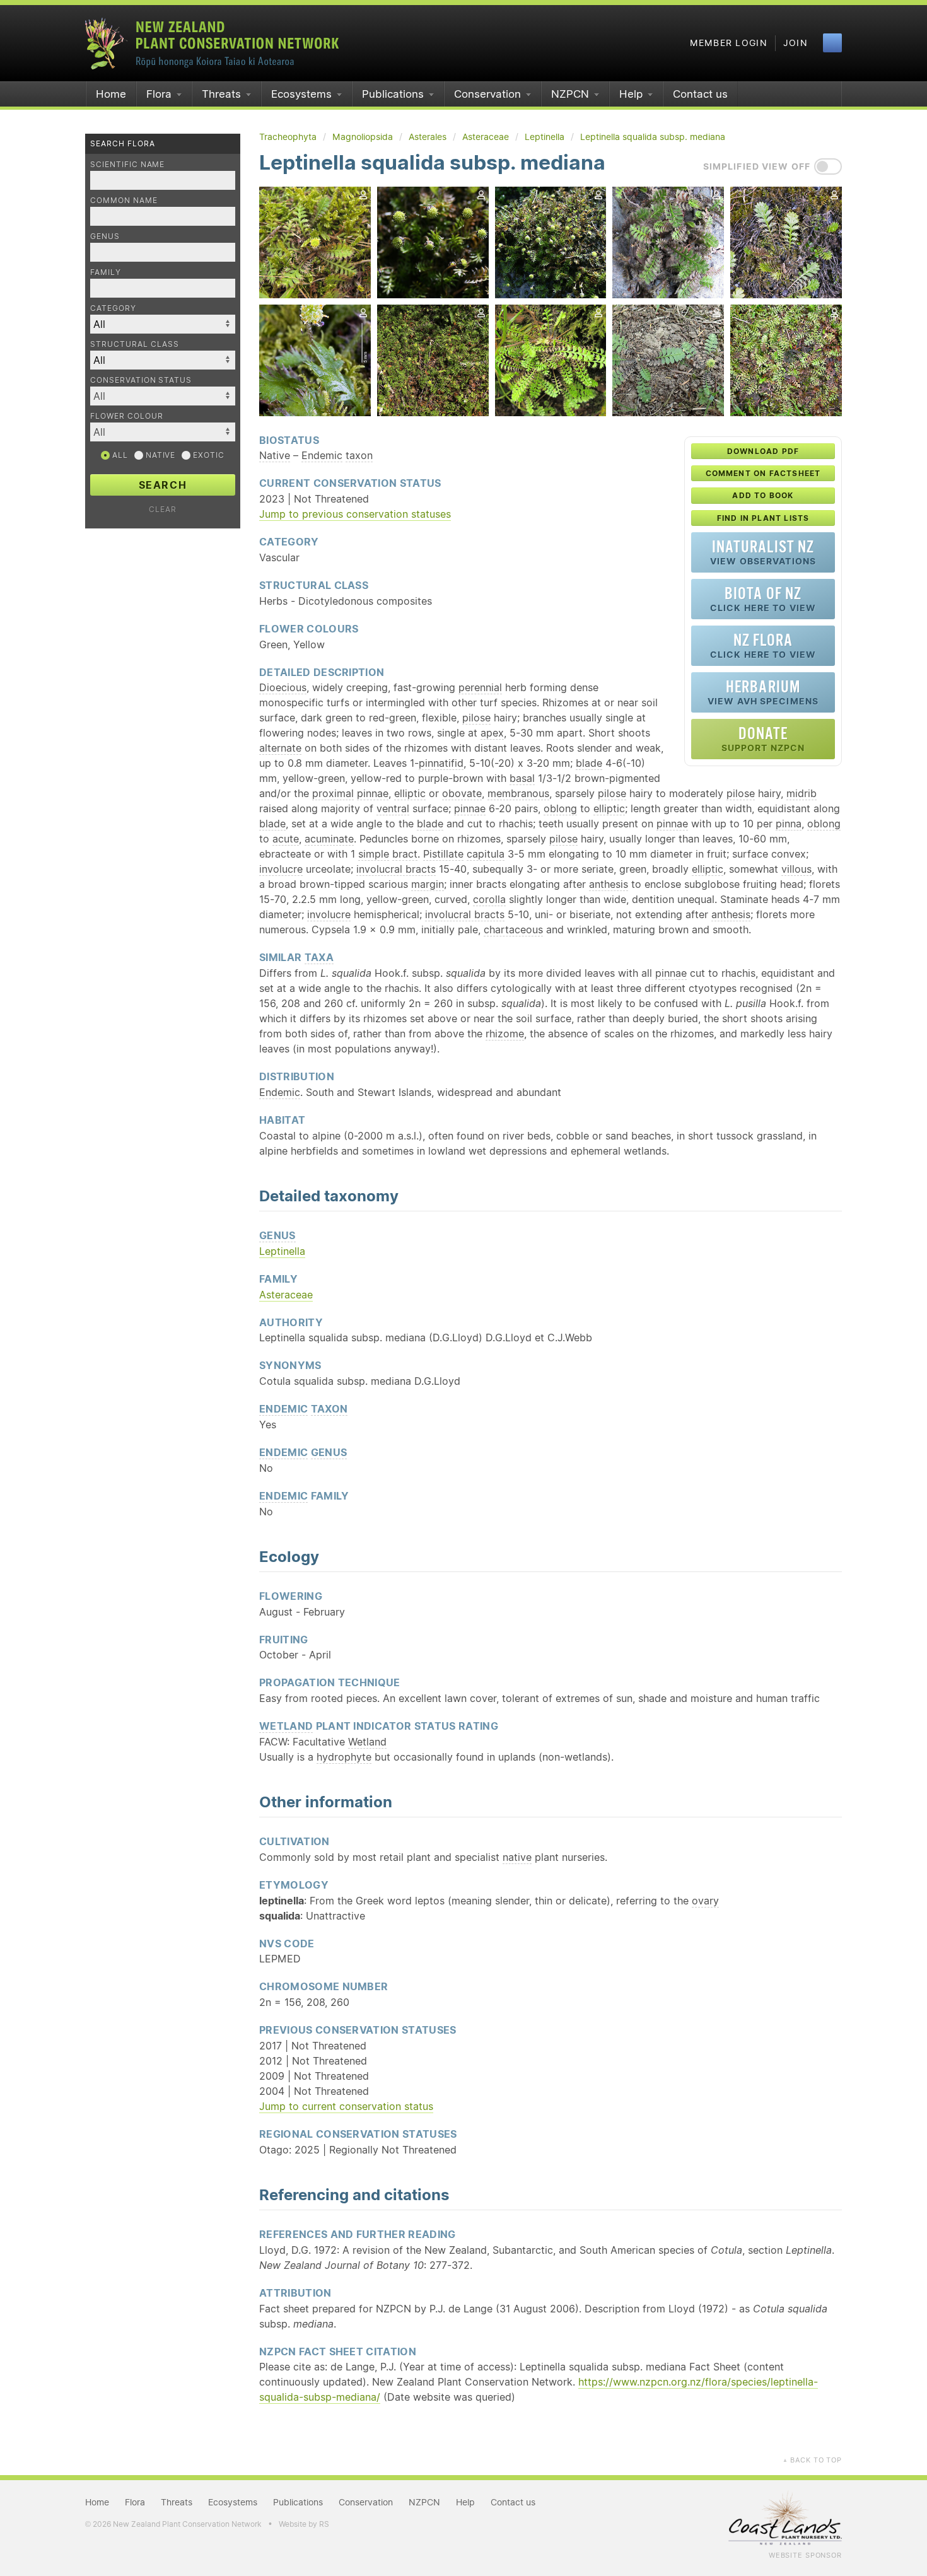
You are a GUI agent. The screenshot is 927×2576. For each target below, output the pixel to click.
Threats (221, 94)
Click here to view (763, 599)
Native (160, 455)
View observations (763, 552)
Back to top (812, 2460)
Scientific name (127, 164)
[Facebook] (832, 43)
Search (163, 485)
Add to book (763, 495)
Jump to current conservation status (346, 2106)
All (119, 455)
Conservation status (141, 380)
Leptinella (282, 1251)
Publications (393, 94)
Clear (163, 509)
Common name (124, 200)
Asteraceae (286, 1295)
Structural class (135, 344)
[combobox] (163, 396)
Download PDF (763, 451)
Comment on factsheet (763, 473)
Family (106, 272)
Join (796, 43)
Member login (729, 43)
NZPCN (570, 94)
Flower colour (126, 416)
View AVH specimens (763, 692)
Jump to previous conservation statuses (355, 514)
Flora (159, 94)
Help (631, 94)
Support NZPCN (763, 739)
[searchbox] (156, 396)
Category (113, 308)
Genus (105, 236)
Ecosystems (301, 94)
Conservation (487, 94)
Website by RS (304, 2524)
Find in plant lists (763, 518)
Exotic (207, 455)
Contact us (700, 94)
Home (111, 94)
